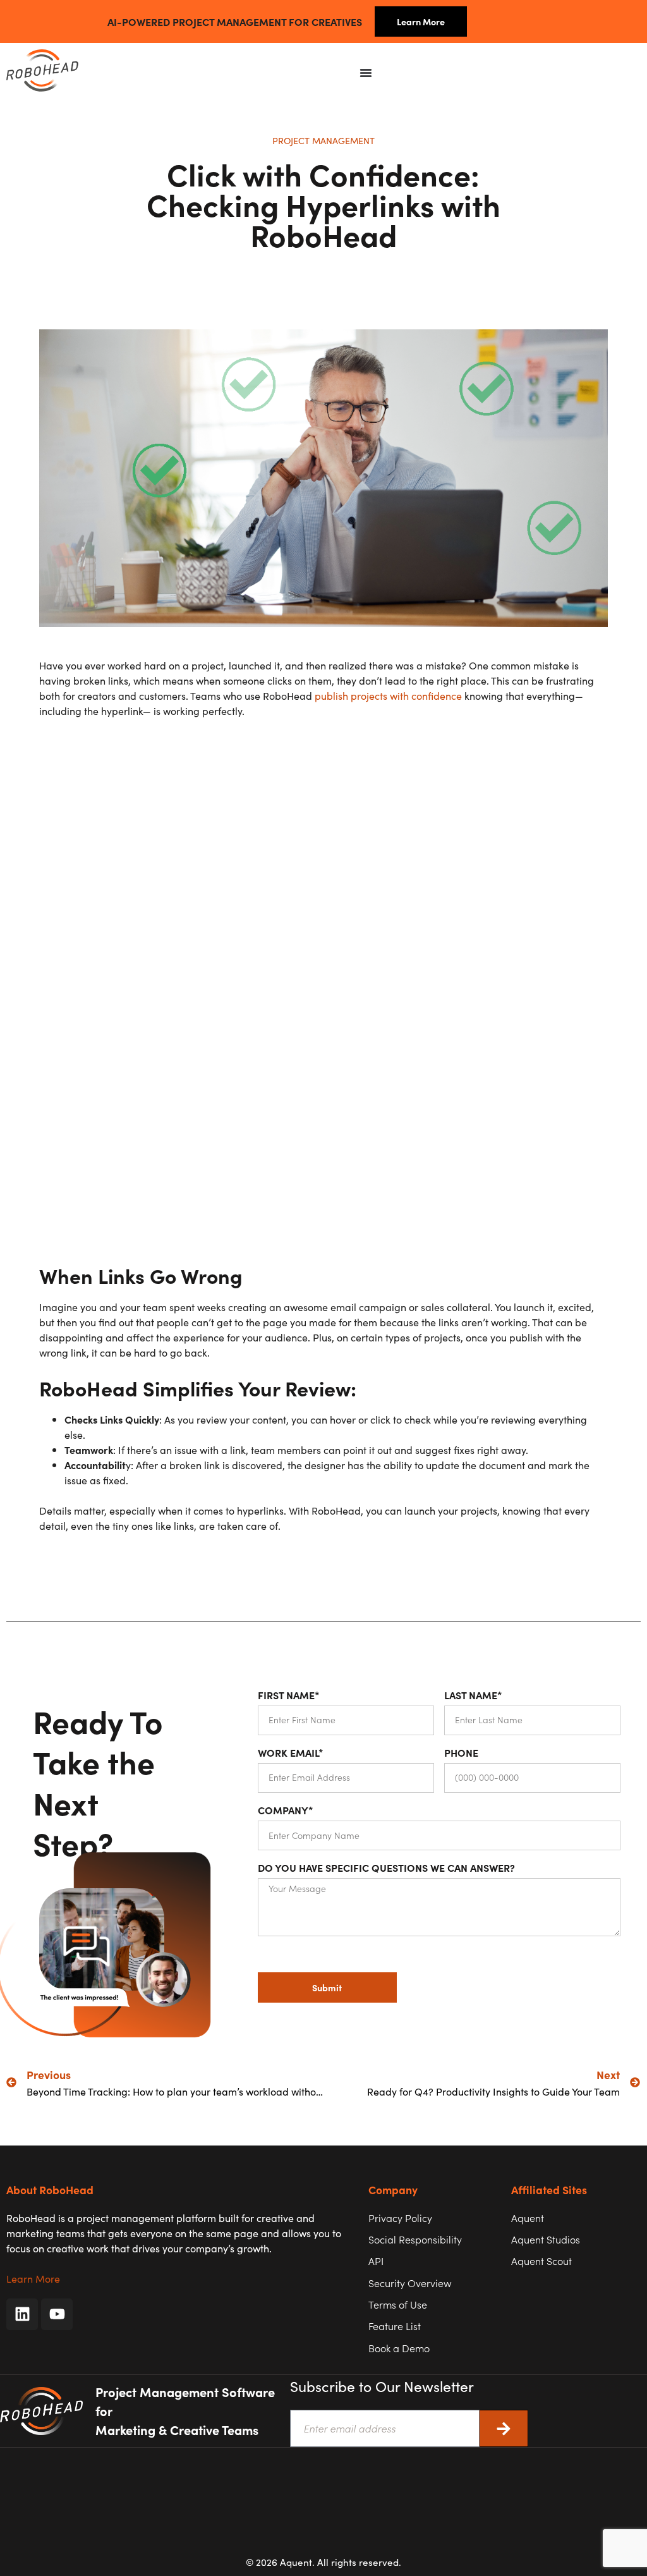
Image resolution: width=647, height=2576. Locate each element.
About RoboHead (50, 2189)
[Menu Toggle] (366, 73)
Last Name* (473, 1698)
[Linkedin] (22, 2314)
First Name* (289, 1698)
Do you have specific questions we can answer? (386, 1871)
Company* (286, 1813)
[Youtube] (57, 2314)
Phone (461, 1756)
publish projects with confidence (387, 695)
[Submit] (504, 2428)
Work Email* (291, 1756)
